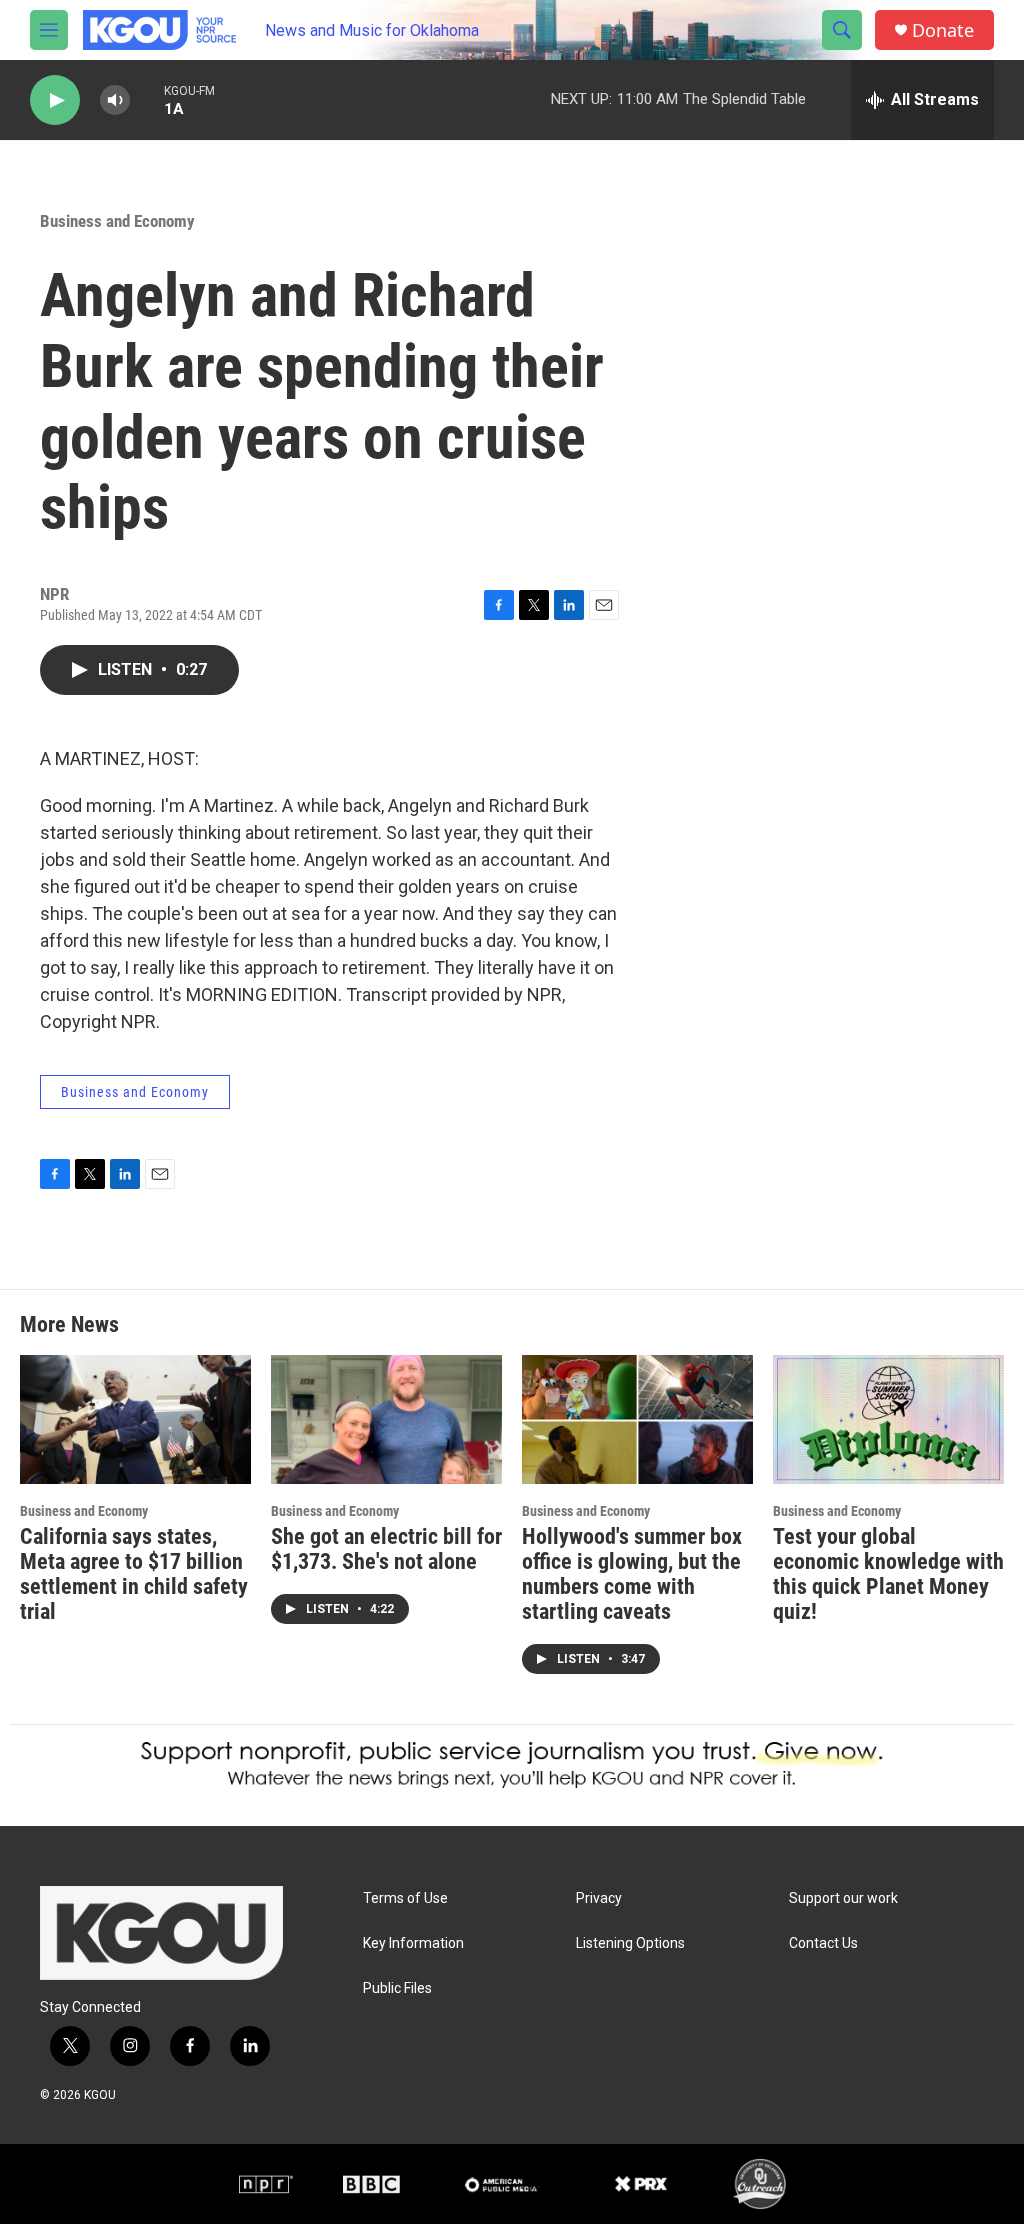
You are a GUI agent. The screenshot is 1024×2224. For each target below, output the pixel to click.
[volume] (115, 100)
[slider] (147, 99)
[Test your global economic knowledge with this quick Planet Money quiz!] (888, 1419)
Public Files (397, 1988)
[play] (55, 100)
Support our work (843, 1898)
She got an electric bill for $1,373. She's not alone (386, 1549)
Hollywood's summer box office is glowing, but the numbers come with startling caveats (632, 1574)
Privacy (599, 1898)
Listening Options (630, 1943)
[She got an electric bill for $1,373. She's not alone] (386, 1419)
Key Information (413, 1943)
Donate (943, 30)
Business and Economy (117, 221)
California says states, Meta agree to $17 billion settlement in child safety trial (134, 1574)
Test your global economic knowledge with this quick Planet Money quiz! (888, 1574)
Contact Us (823, 1943)
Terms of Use (405, 1898)
